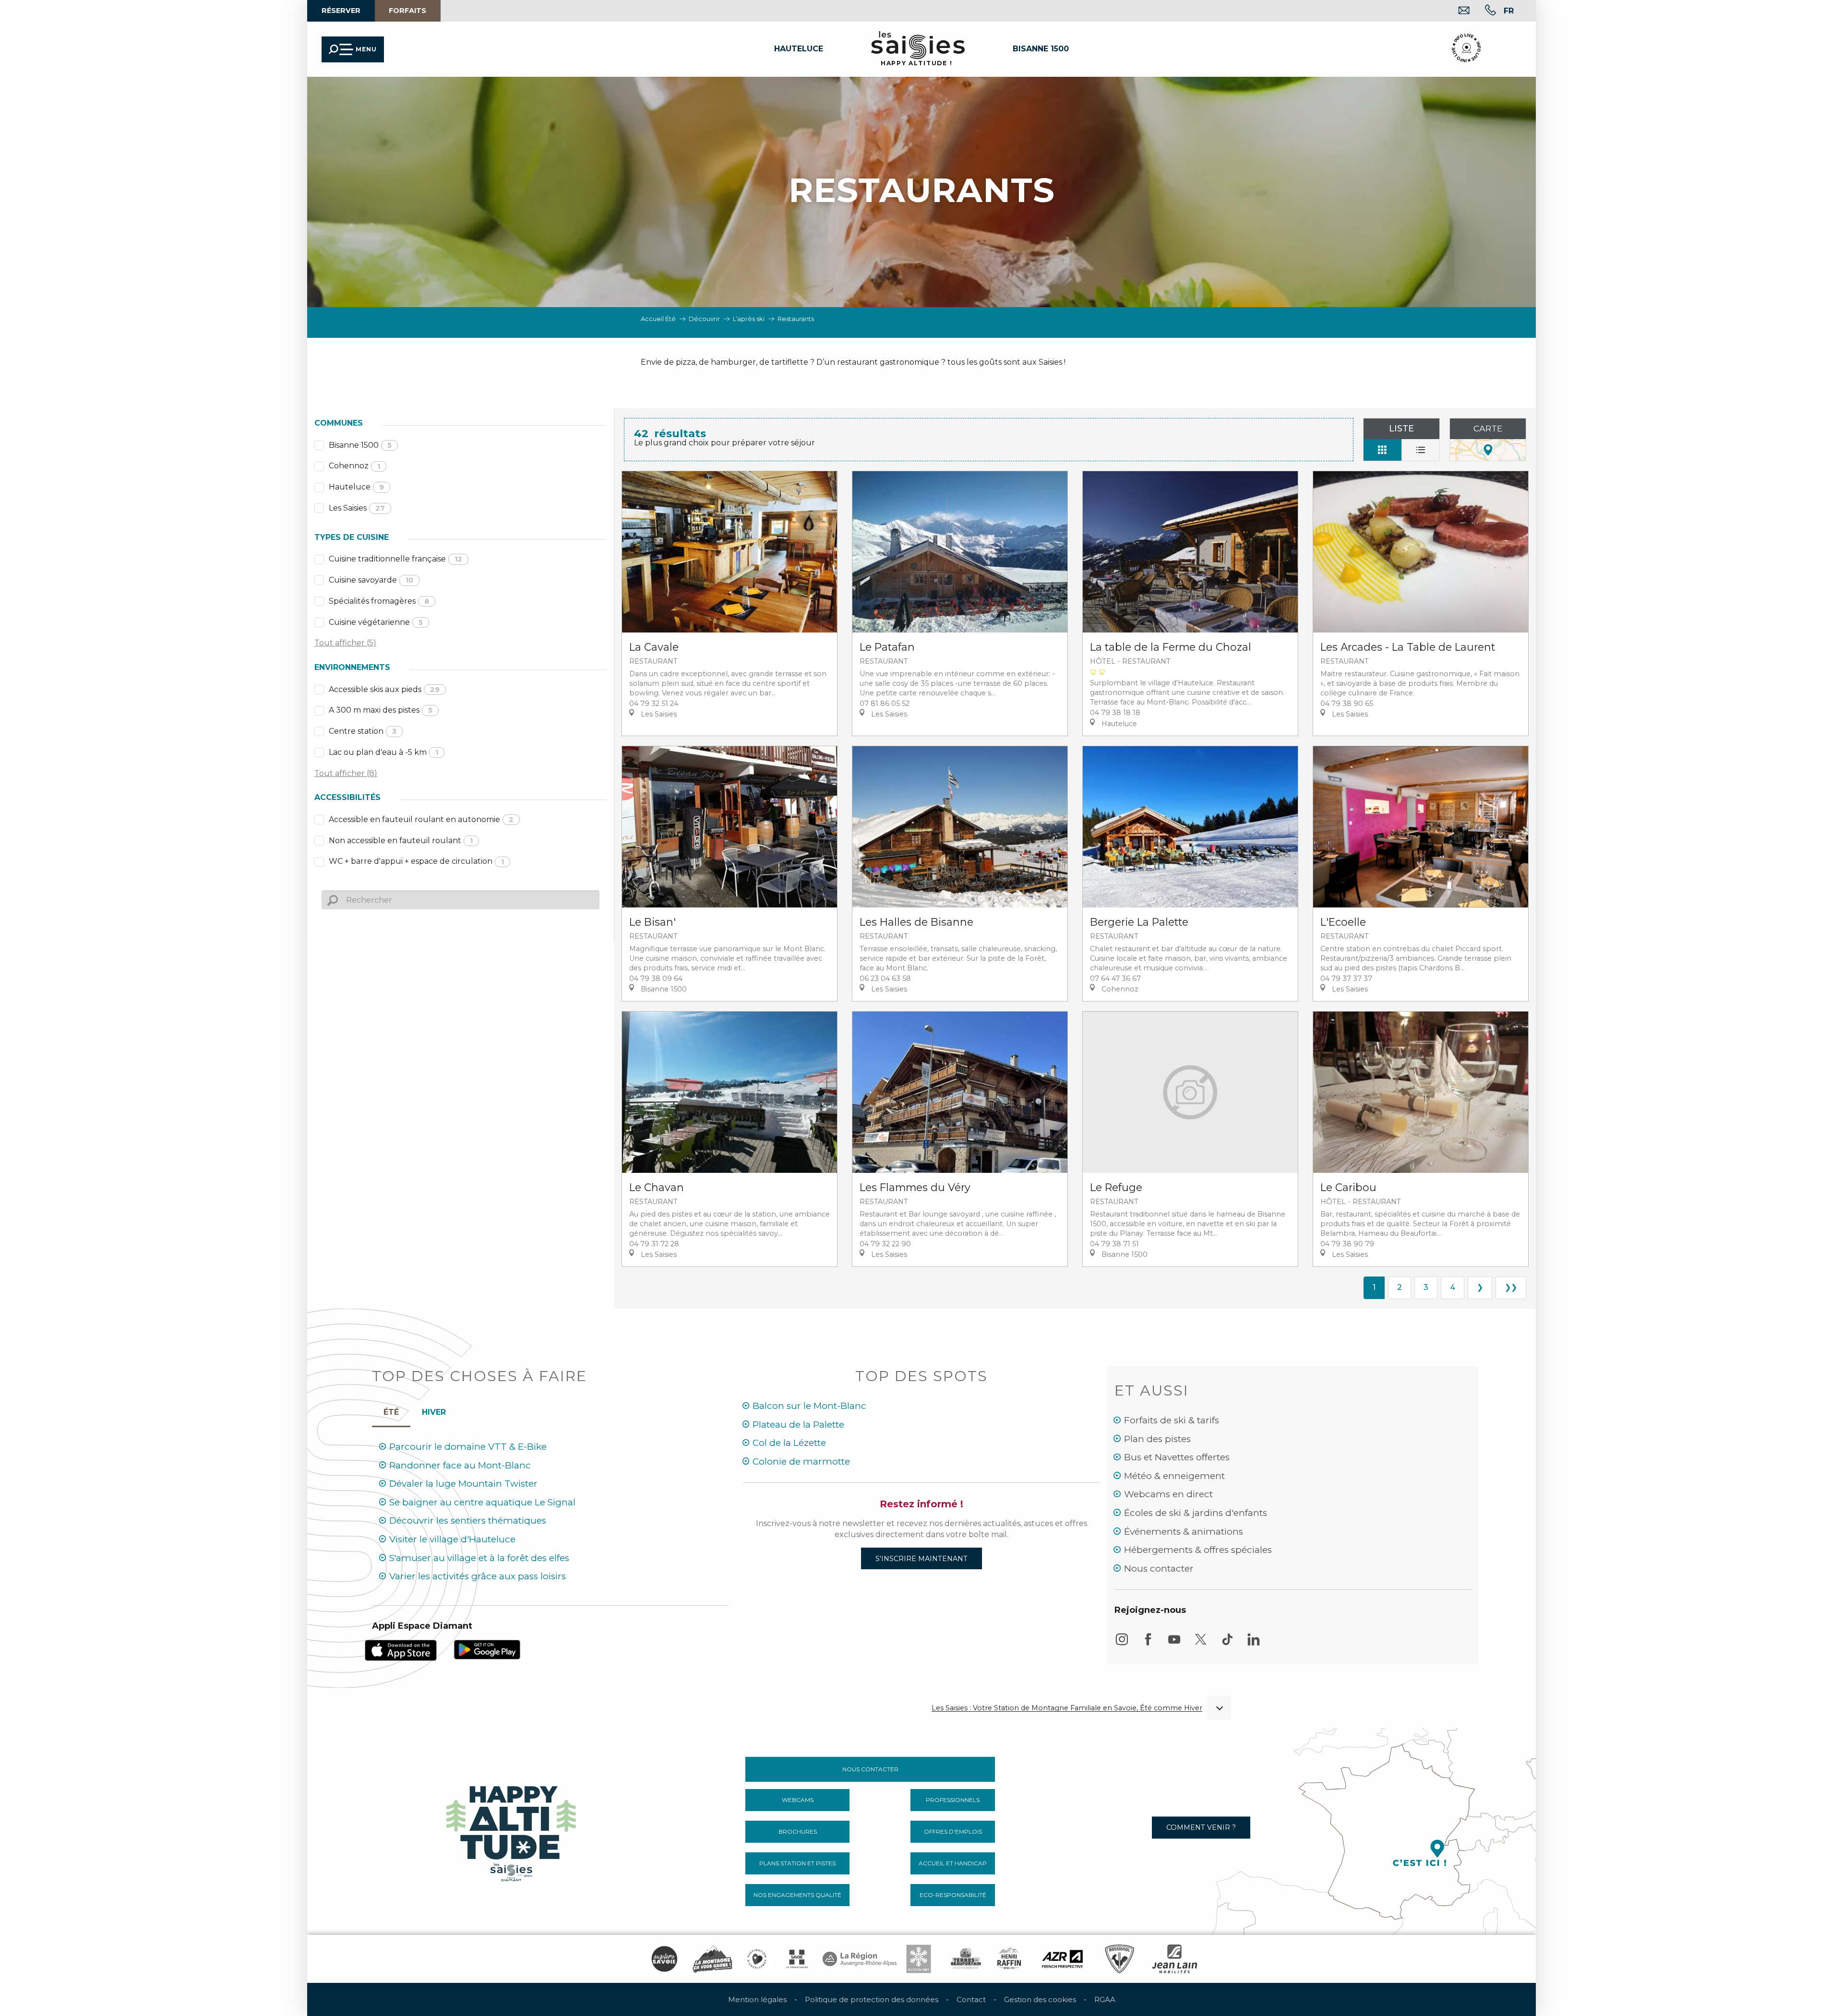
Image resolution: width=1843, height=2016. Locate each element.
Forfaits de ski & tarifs (1172, 1420)
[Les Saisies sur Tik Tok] (1227, 1644)
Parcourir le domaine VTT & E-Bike (468, 1447)
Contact (971, 1999)
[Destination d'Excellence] (757, 1959)
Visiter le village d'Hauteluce (452, 1539)
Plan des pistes (1157, 1439)
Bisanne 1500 (360, 445)
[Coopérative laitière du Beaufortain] (966, 1959)
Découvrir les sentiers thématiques (468, 1521)
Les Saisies (357, 508)
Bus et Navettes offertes (1177, 1457)
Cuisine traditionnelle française (395, 559)
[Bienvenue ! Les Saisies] (512, 1831)
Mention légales (757, 1999)
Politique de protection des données (872, 1999)
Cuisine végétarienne (376, 622)
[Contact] (1456, 11)
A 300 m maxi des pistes (381, 710)
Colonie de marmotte (801, 1461)
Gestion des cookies (1040, 1999)
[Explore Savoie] (664, 1959)
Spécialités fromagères (379, 601)
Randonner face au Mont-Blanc (460, 1465)
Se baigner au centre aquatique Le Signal (482, 1502)
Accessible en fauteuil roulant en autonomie (421, 819)
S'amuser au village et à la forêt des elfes (479, 1558)
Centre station (363, 731)
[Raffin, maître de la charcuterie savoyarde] (1010, 1959)
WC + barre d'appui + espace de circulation (416, 861)
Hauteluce (356, 487)
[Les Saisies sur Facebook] (1148, 1644)
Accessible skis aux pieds (384, 689)
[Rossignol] (1119, 1959)
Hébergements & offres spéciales (1198, 1550)
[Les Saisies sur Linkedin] (1254, 1644)
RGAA (1105, 1999)
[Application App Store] (401, 1650)
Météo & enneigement (1174, 1476)
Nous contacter (1159, 1569)
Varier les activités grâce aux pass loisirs (478, 1576)
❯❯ (1511, 1287)
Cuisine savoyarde (371, 580)
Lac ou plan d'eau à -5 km (383, 752)
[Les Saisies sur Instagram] (1122, 1644)
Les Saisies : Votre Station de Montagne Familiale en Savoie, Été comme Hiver (1067, 1708)
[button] (176, 92)
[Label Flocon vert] (919, 1959)
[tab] (434, 1410)
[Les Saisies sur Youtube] (1174, 1644)
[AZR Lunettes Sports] (1062, 1959)
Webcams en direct (1168, 1494)
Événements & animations (1184, 1532)
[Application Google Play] (487, 1649)
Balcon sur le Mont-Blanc (809, 1406)
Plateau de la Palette (798, 1425)
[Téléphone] (1483, 11)
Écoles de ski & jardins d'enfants (1196, 1513)
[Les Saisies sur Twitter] (1201, 1644)
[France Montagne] (712, 1959)
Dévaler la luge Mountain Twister (463, 1484)
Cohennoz (354, 466)
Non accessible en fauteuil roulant (401, 841)
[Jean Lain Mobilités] (1174, 1959)
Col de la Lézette (789, 1443)
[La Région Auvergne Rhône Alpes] (860, 1959)
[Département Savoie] (797, 1959)
